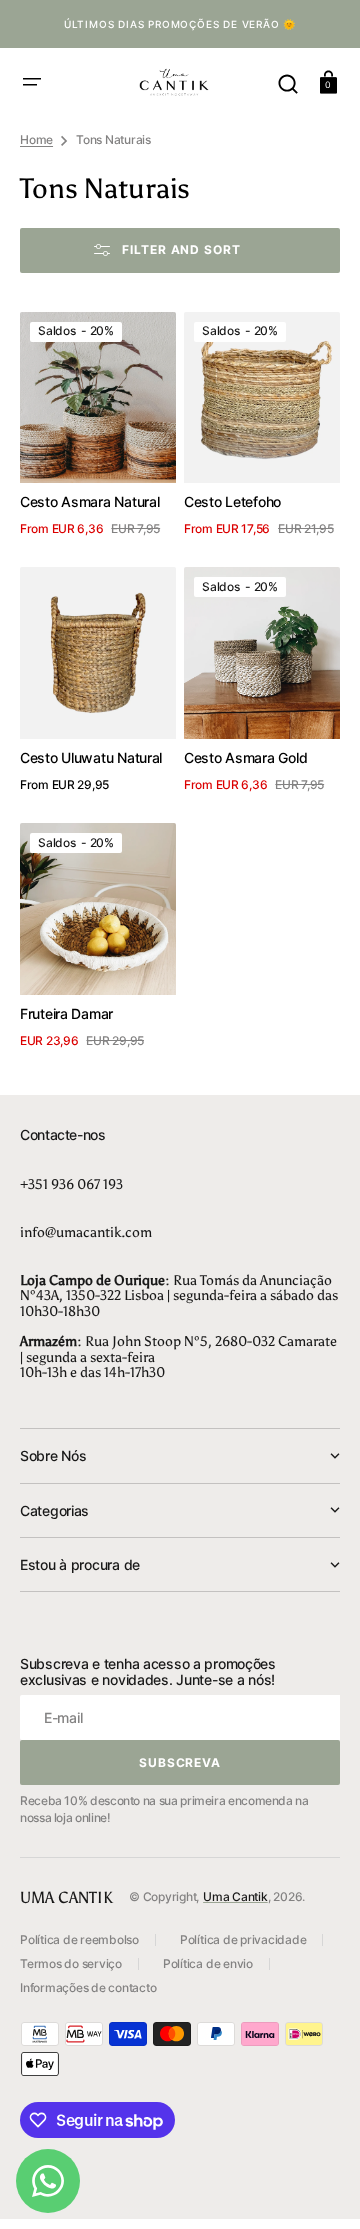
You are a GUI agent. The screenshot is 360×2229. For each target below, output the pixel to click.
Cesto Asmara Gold (245, 757)
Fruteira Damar (66, 1013)
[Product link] (98, 428)
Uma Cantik (235, 1896)
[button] (32, 82)
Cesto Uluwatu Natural (91, 757)
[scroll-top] (317, 2186)
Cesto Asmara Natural (89, 501)
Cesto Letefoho (232, 501)
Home (36, 139)
